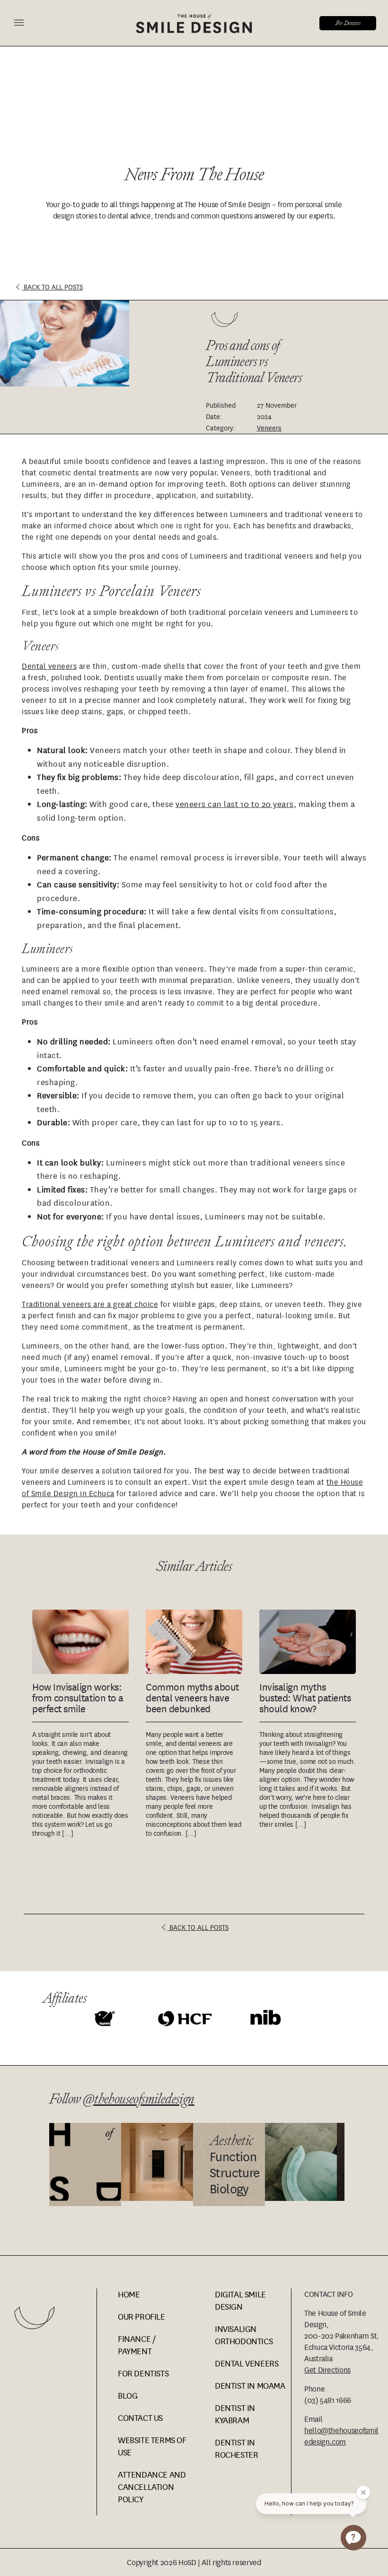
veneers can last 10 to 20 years (235, 804)
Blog (128, 2396)
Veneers (269, 428)
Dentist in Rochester (236, 2449)
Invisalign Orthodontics (244, 2335)
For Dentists (348, 23)
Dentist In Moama (250, 2386)
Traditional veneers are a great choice (90, 1304)
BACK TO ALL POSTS (52, 287)
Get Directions (327, 2370)
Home (129, 2294)
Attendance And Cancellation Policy (152, 2487)
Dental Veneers (247, 2363)
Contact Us (140, 2418)
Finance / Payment (137, 2345)
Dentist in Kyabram (235, 2414)
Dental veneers (49, 666)
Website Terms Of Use (152, 2446)
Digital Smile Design (240, 2300)
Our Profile (141, 2317)
